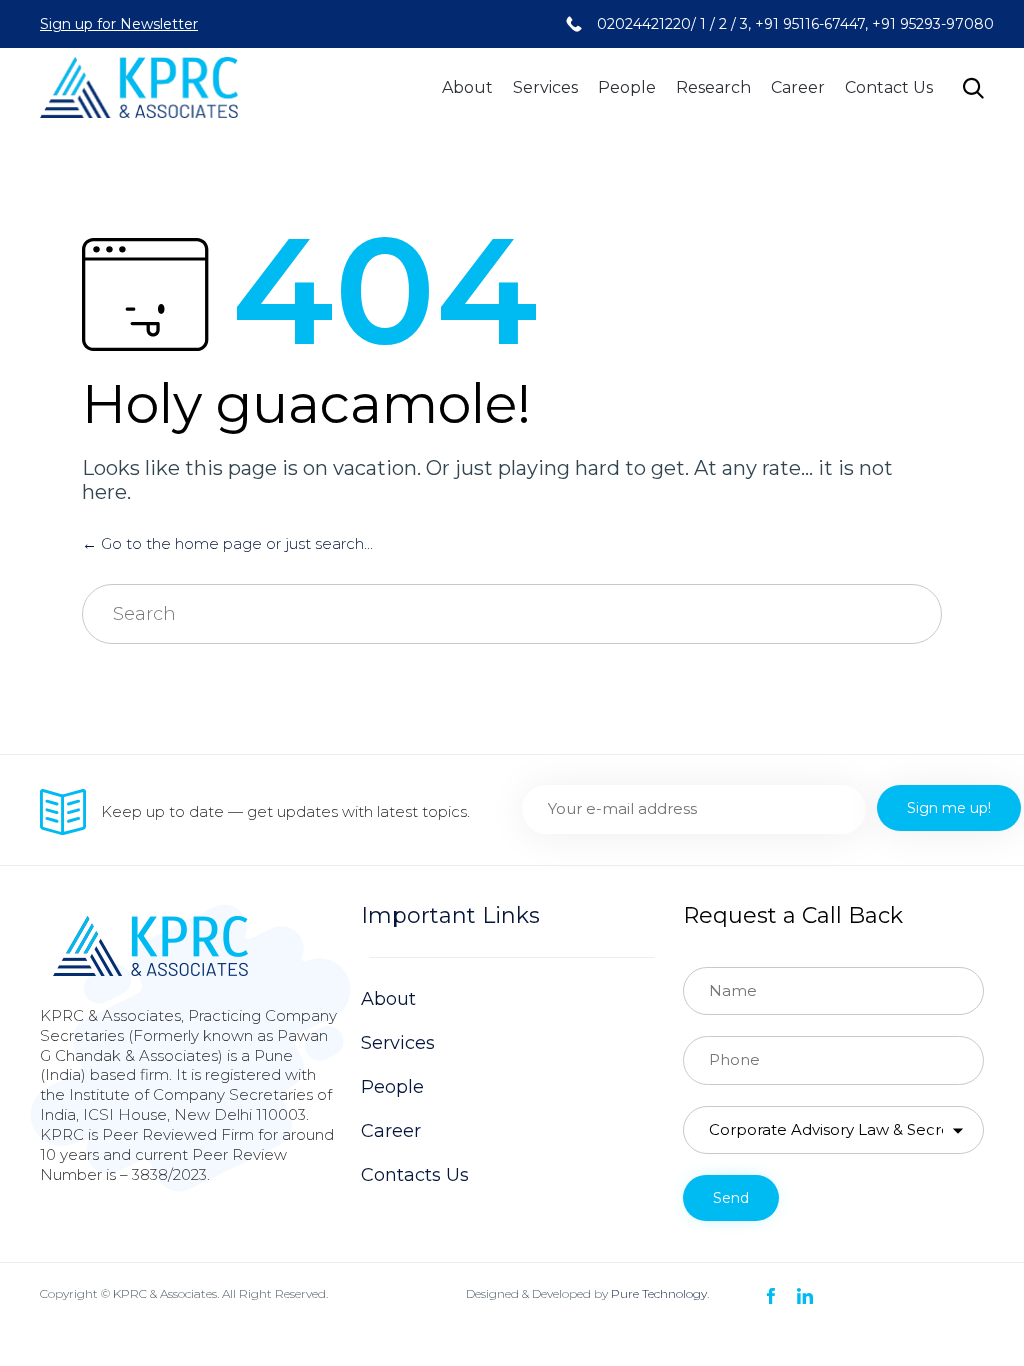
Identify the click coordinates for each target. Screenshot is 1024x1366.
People (627, 87)
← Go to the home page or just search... (227, 543)
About (467, 87)
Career (798, 87)
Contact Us (889, 87)
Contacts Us (415, 1175)
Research (713, 87)
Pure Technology (659, 1293)
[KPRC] (139, 87)
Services (545, 87)
